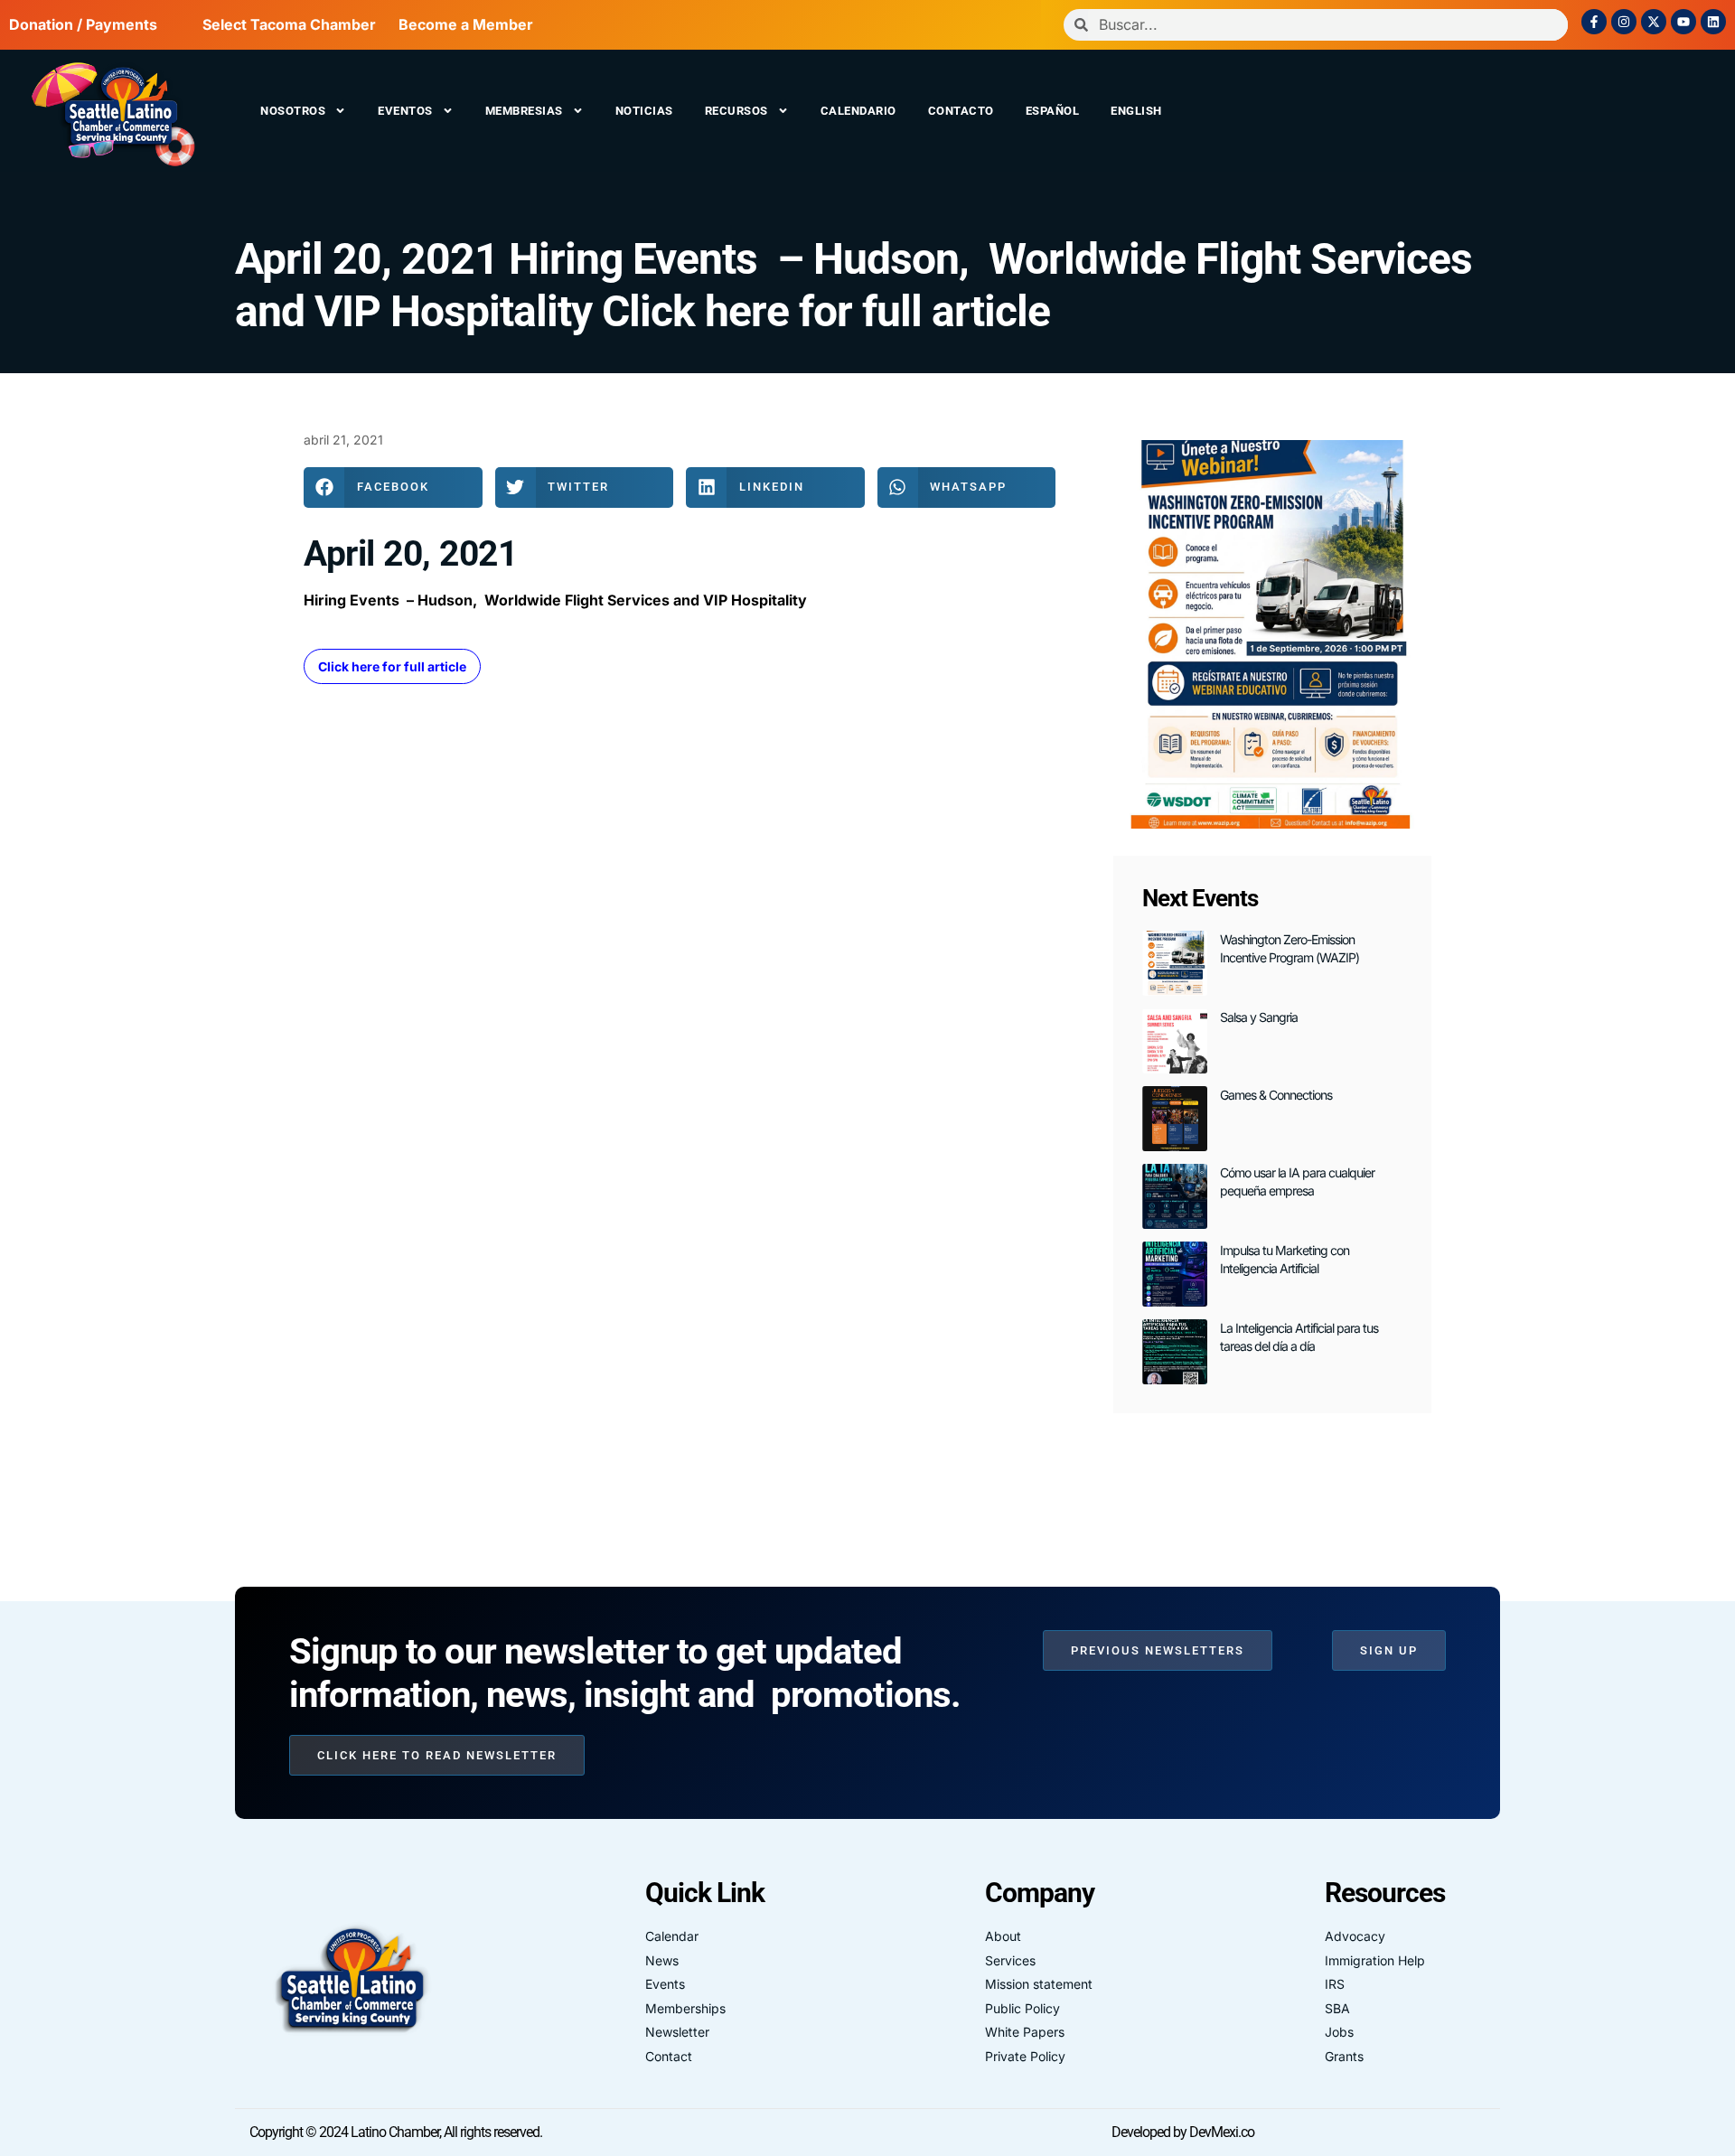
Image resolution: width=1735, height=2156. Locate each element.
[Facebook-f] (1594, 22)
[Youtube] (1683, 22)
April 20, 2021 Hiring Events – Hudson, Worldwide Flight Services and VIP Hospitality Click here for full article (853, 285)
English (1136, 111)
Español (1053, 111)
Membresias (524, 111)
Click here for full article (392, 666)
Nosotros (293, 111)
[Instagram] (1624, 22)
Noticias (644, 111)
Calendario (858, 111)
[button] (393, 487)
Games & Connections (1276, 1095)
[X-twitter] (1654, 22)
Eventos (405, 111)
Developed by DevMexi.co (1183, 2132)
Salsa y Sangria (1259, 1017)
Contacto (961, 111)
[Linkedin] (1713, 22)
